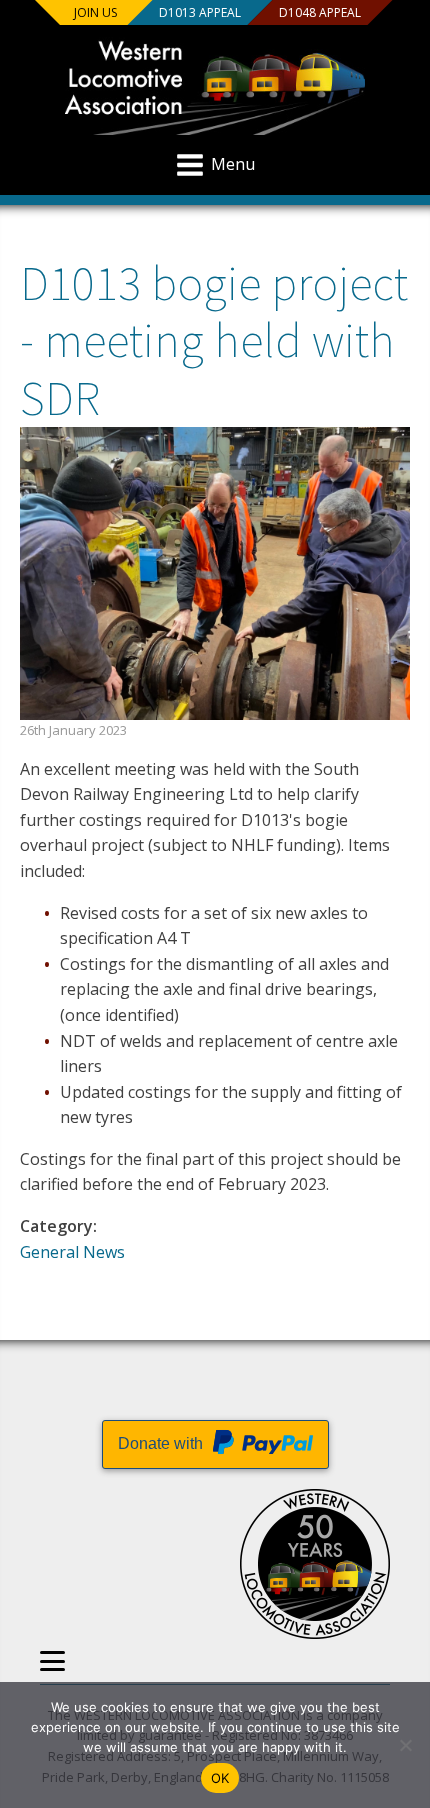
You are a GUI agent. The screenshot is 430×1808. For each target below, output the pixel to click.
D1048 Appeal (320, 12)
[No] (405, 1745)
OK (220, 1778)
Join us (95, 12)
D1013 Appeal (200, 12)
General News (72, 1252)
